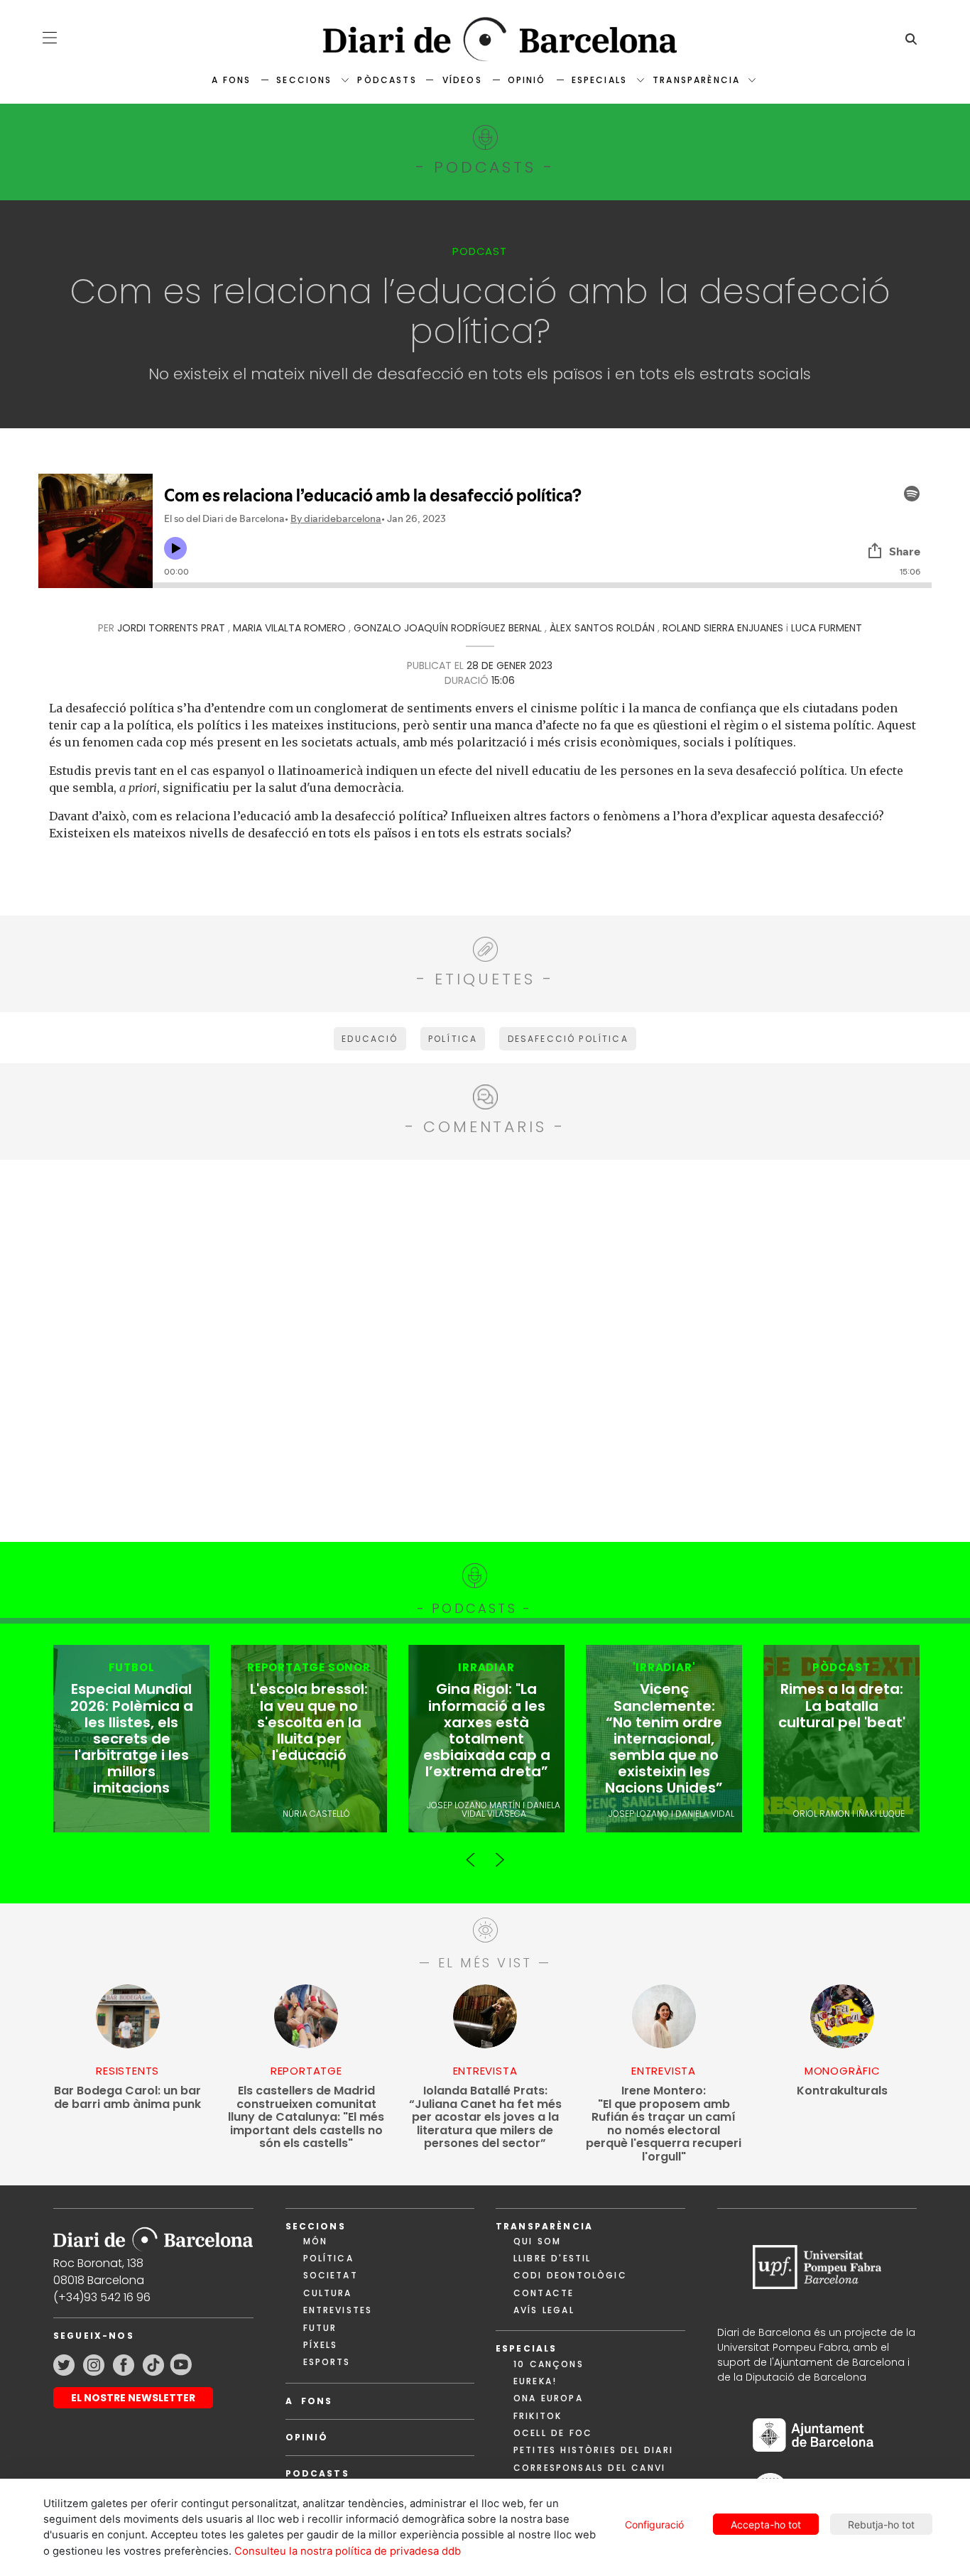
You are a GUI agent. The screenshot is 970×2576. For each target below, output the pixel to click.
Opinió (527, 80)
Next (499, 1854)
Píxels (321, 2345)
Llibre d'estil (552, 2258)
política (453, 1039)
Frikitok (538, 2416)
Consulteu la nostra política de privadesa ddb (348, 2551)
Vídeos (462, 80)
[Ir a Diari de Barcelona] (153, 2235)
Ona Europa (548, 2398)
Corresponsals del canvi (589, 2468)
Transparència (696, 80)
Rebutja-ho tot (881, 2525)
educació (370, 1039)
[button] (50, 38)
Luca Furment (827, 628)
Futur (320, 2328)
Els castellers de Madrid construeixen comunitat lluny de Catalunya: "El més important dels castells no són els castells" (306, 2118)
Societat (331, 2275)
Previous (471, 1854)
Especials (599, 80)
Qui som (537, 2241)
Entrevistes (338, 2310)
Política (328, 2258)
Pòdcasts (387, 80)
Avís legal (544, 2310)
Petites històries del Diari (593, 2450)
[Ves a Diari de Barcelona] (485, 39)
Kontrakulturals (842, 2091)
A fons (231, 80)
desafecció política (568, 1039)
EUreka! (535, 2381)
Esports (327, 2362)
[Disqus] (485, 1349)
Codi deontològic (570, 2275)
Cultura (328, 2293)
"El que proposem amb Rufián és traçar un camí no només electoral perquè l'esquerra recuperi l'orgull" (664, 2124)
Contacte (544, 2293)
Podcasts (317, 2473)
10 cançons (549, 2364)
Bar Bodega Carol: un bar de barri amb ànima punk (127, 2098)
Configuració (654, 2525)
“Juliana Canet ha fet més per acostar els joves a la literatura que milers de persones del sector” (485, 2118)
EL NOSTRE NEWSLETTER (133, 2398)
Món (315, 2241)
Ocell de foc (553, 2433)
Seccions (304, 80)
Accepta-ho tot (766, 2525)
